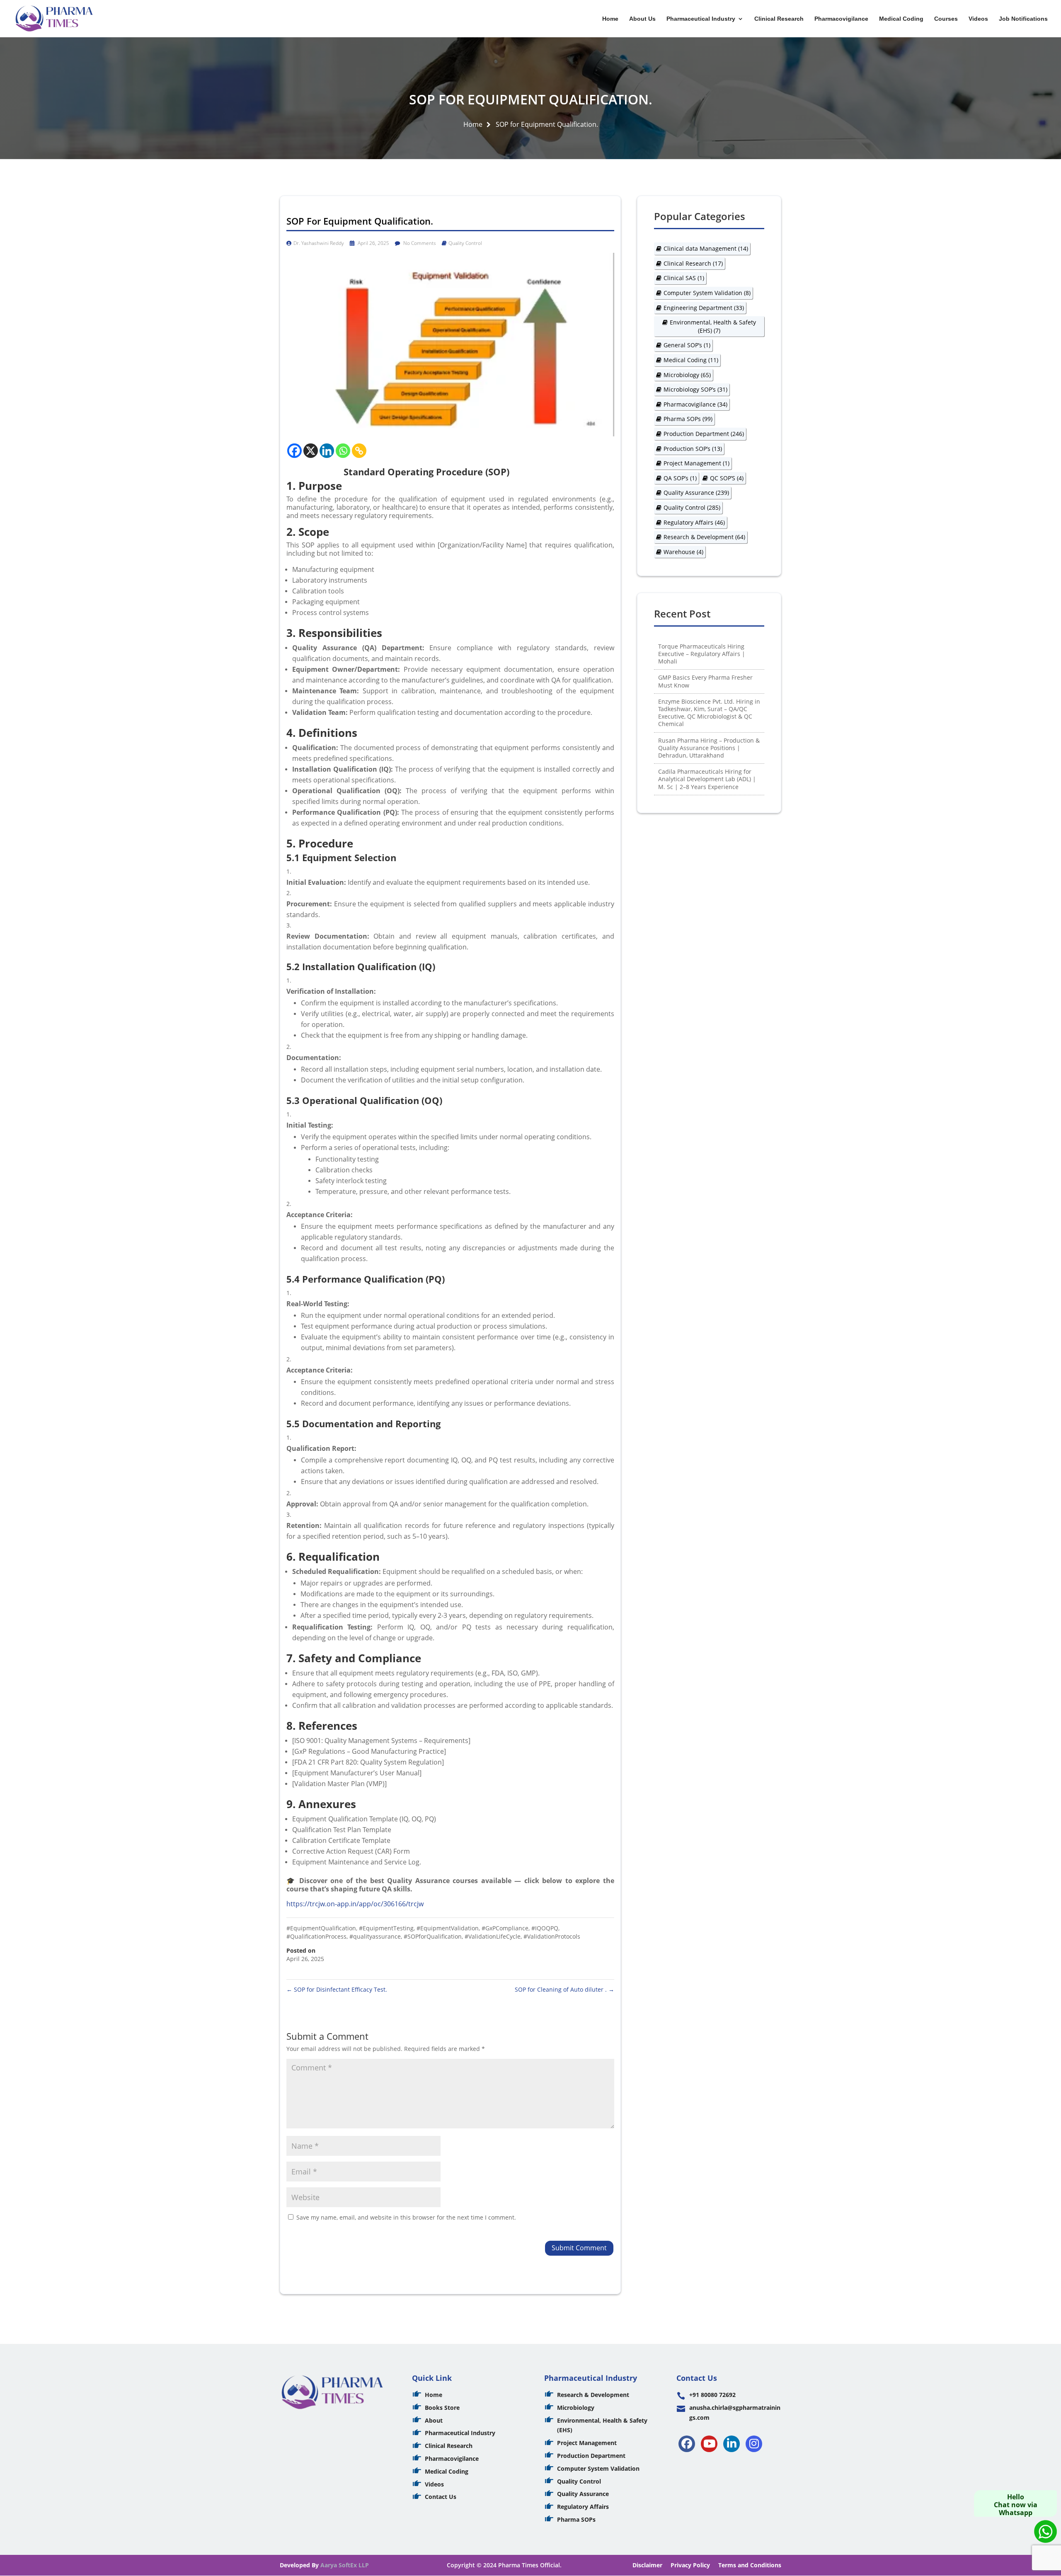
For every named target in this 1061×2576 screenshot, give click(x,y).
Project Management (696, 463)
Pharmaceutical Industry (701, 19)
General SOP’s (687, 345)
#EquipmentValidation (448, 1928)
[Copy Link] (359, 451)
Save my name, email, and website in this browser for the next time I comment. (406, 2217)
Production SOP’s (693, 449)
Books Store (442, 2408)
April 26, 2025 (373, 243)
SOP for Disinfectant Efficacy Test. (337, 1989)
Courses (946, 19)
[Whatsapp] (343, 451)
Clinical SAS (684, 278)
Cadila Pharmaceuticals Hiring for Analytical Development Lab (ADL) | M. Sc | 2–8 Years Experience (707, 779)
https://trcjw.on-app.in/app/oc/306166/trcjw (355, 1904)
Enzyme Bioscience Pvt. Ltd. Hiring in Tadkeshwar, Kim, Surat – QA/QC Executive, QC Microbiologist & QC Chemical (709, 713)
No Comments (419, 243)
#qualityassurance (375, 1936)
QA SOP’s (680, 478)
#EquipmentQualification (321, 1928)
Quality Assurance (696, 493)
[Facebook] (294, 451)
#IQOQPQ (545, 1928)
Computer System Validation (707, 293)
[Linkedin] (327, 451)
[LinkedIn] (732, 2444)
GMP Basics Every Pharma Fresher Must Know (705, 681)
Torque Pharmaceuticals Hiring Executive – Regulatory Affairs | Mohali (702, 654)
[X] (311, 451)
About (434, 2420)
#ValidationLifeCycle (493, 1936)
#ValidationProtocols (552, 1936)
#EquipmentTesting (386, 1928)
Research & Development (704, 537)
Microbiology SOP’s (695, 389)
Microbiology (687, 375)
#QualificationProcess (316, 1936)
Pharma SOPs (688, 419)
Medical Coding (901, 19)
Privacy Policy (690, 2565)
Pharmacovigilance (841, 19)
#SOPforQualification (433, 1936)
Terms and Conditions (750, 2565)
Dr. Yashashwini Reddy (319, 243)
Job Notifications (1023, 19)
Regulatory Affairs (694, 522)
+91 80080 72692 (712, 2395)
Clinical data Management (706, 248)
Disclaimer (647, 2565)
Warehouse (683, 552)
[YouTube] (709, 2444)
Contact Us (441, 2497)
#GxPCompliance (505, 1928)
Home (610, 19)
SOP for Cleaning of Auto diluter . (564, 1989)
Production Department (704, 434)
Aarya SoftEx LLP (345, 2565)
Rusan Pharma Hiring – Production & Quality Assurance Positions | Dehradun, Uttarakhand (709, 748)
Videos (978, 19)
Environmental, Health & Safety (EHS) (713, 326)
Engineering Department (704, 308)
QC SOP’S (727, 478)
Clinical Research (779, 19)
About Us (642, 19)
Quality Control (465, 243)
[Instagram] (754, 2444)
